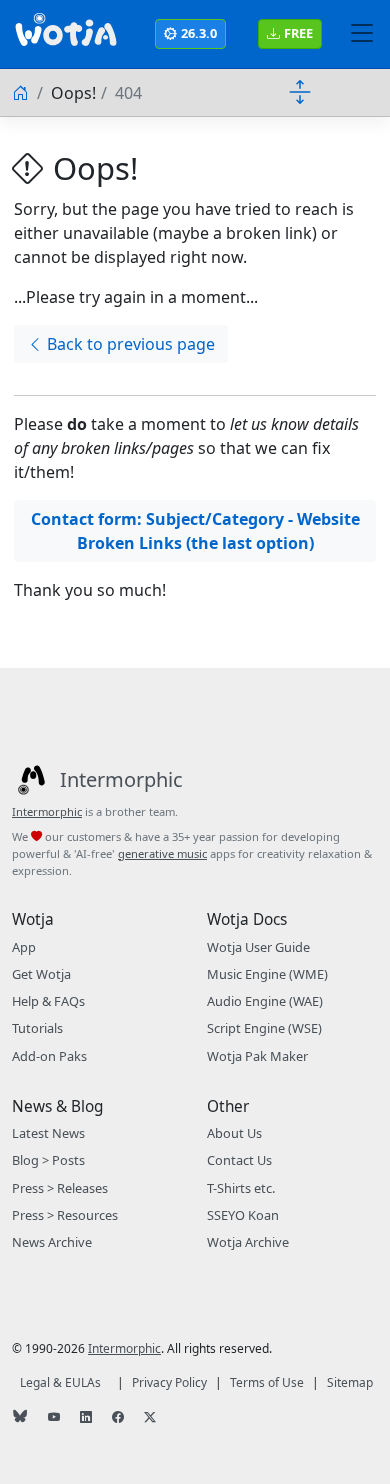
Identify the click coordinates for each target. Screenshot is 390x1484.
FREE (298, 33)
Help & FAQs (48, 1001)
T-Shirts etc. (241, 1188)
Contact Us (239, 1160)
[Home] (22, 93)
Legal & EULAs (60, 1382)
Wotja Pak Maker (257, 1056)
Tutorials (37, 1028)
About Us (234, 1133)
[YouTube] (56, 1418)
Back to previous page (131, 344)
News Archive (52, 1242)
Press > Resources (65, 1215)
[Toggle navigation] (362, 34)
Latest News (48, 1133)
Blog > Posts (48, 1160)
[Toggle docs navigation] (300, 91)
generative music (162, 853)
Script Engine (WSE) (264, 1028)
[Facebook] (120, 1418)
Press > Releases (60, 1188)
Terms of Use (267, 1382)
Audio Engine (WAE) (265, 1001)
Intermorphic (47, 811)
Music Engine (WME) (267, 974)
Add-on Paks (49, 1056)
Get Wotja (41, 974)
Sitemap (350, 1382)
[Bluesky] (22, 1418)
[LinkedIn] (88, 1418)
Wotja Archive (248, 1242)
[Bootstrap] (66, 34)
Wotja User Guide (258, 947)
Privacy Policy (169, 1382)
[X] (152, 1418)
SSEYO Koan (243, 1215)
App (24, 947)
